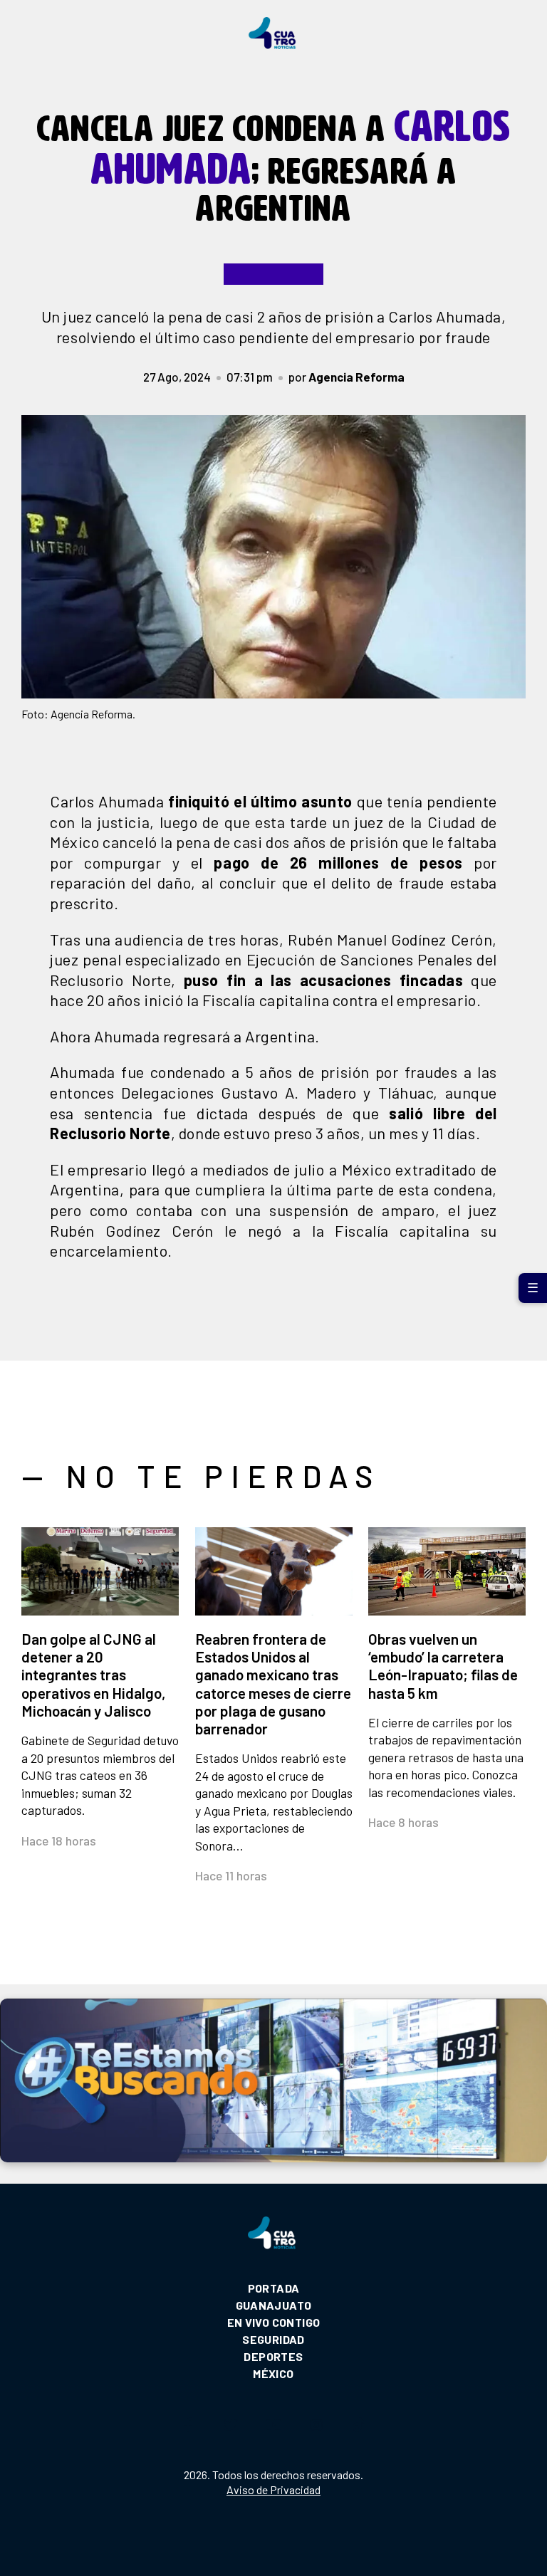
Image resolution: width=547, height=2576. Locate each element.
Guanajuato (274, 2305)
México (273, 2373)
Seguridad (273, 2339)
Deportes (273, 2356)
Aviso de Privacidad (273, 2489)
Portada (274, 2288)
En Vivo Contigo (274, 2322)
